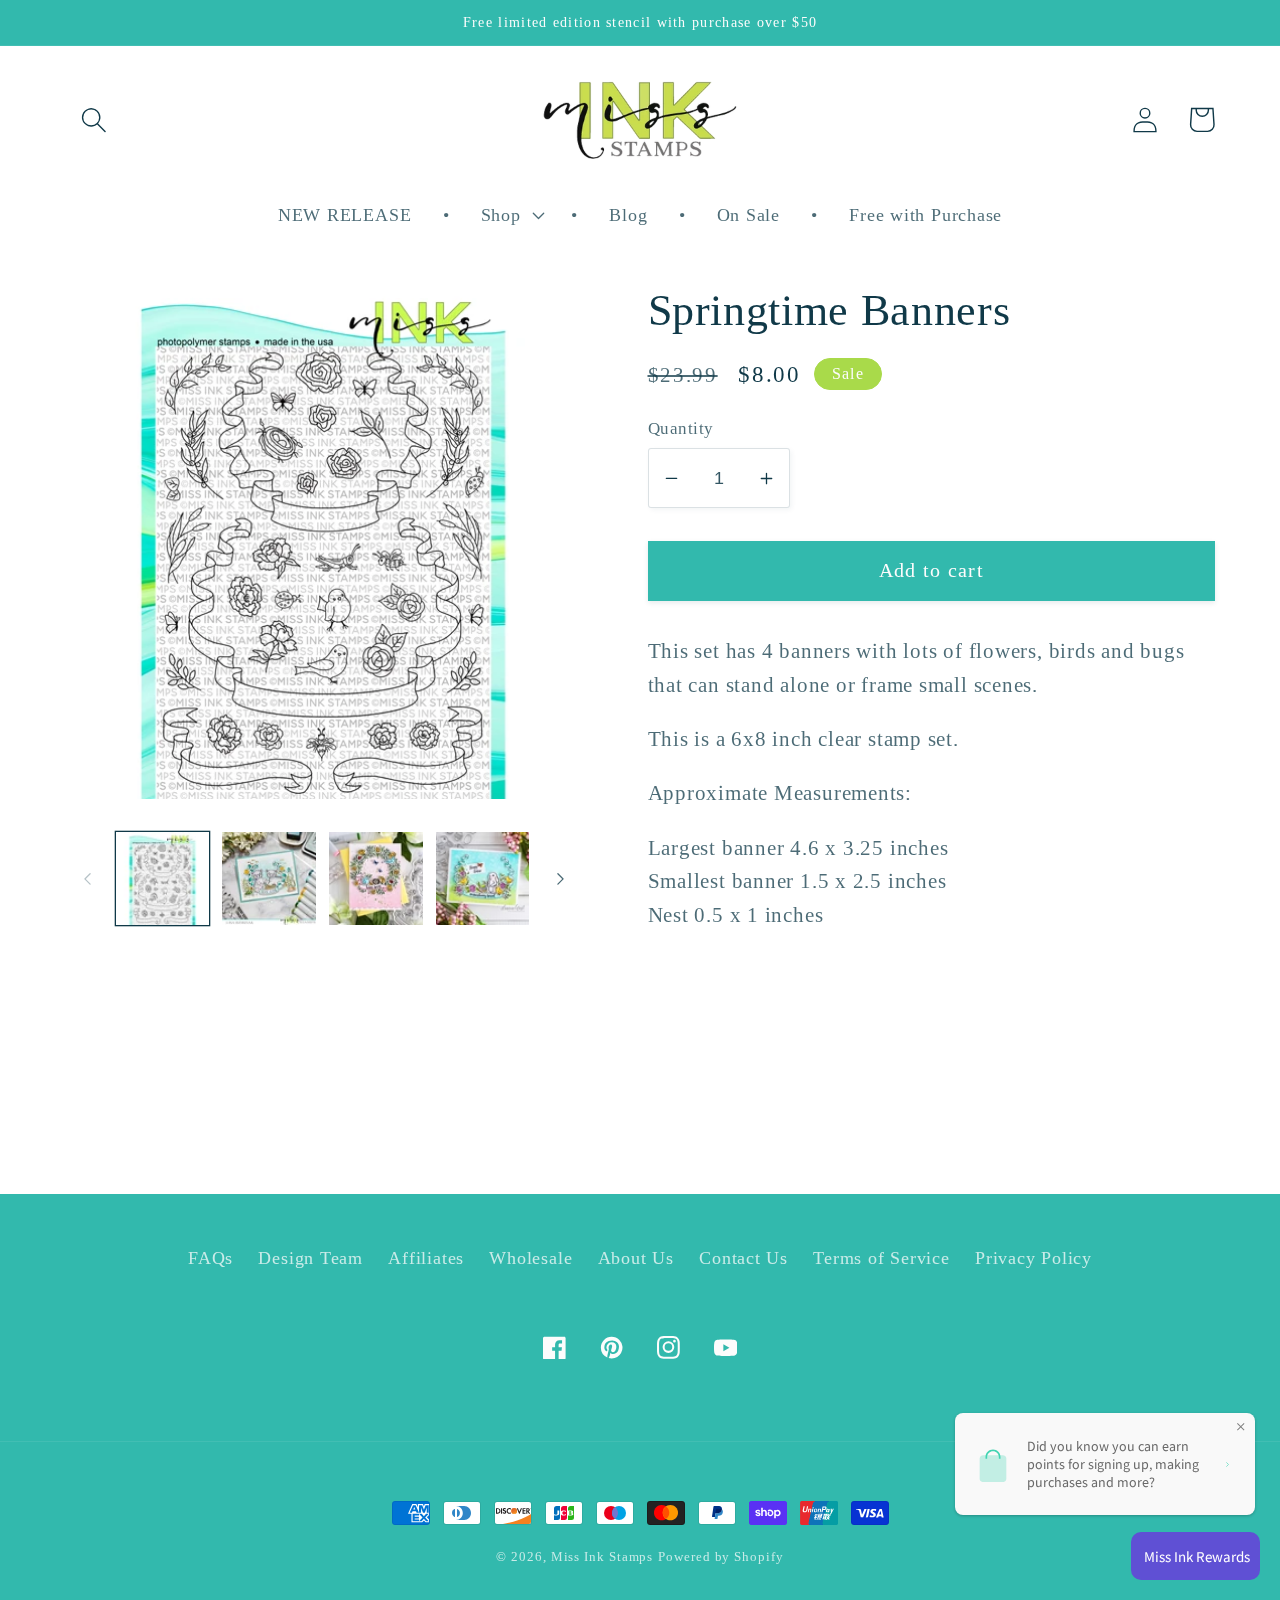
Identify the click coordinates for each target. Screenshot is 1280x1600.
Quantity (681, 428)
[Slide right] (561, 878)
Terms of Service (881, 1258)
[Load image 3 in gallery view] (376, 879)
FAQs (210, 1258)
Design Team (310, 1258)
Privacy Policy (1033, 1258)
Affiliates (426, 1258)
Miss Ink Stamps (602, 1556)
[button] (93, 119)
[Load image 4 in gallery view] (483, 879)
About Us (636, 1258)
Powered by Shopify (720, 1556)
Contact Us (743, 1258)
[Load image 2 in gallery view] (269, 879)
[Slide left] (87, 878)
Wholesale (530, 1258)
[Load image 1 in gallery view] (163, 879)
